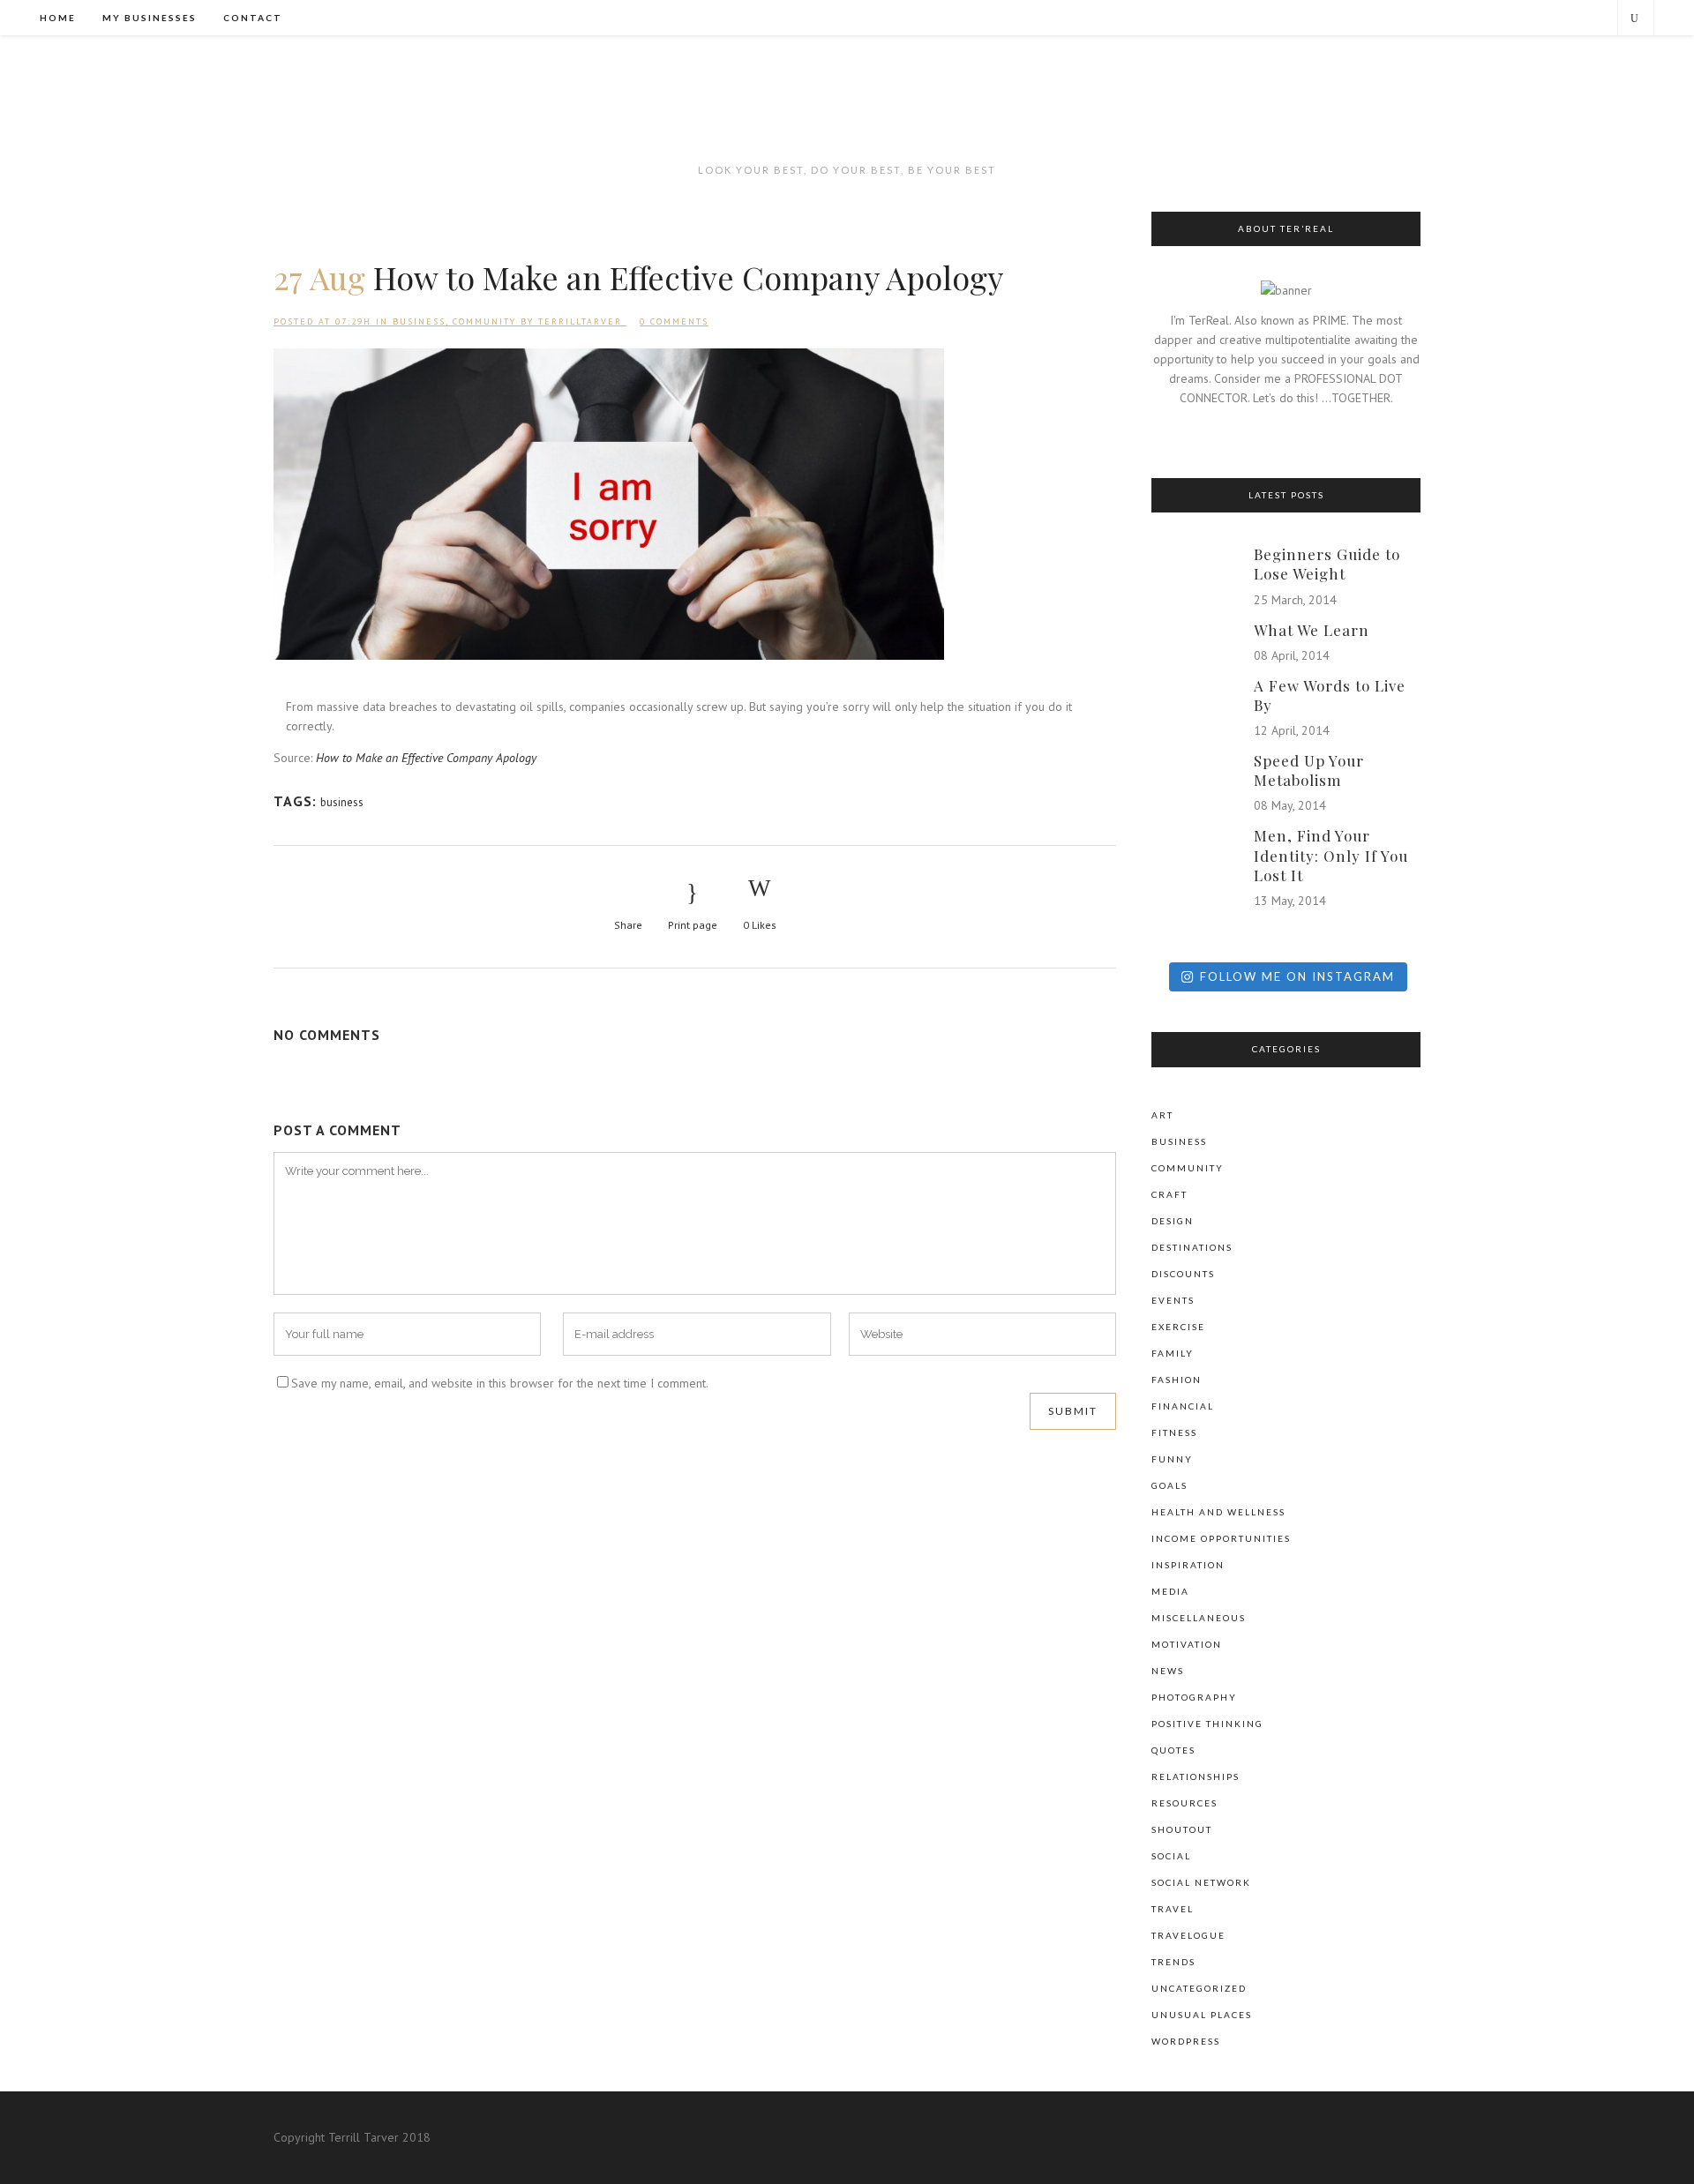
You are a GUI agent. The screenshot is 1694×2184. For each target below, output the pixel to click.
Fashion (1177, 1380)
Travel (1173, 1909)
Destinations (1192, 1247)
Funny (1172, 1459)
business (342, 802)
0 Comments (674, 322)
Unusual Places (1202, 2015)
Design (1173, 1221)
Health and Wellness (1218, 1512)
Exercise (1178, 1327)
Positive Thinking (1207, 1724)
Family (1173, 1353)
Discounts (1183, 1274)
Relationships (1196, 1776)
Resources (1184, 1803)
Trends (1173, 1962)
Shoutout (1182, 1829)
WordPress (1186, 2041)
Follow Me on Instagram (1297, 976)
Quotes (1173, 1750)
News (1168, 1671)
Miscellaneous (1199, 1618)
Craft (1169, 1194)
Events (1173, 1300)
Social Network (1201, 1882)
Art (1162, 1115)
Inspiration (1188, 1565)
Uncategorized (1199, 1988)
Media (1170, 1591)
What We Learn (1312, 630)
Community (484, 322)
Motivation (1187, 1644)
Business (419, 322)
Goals (1169, 1485)
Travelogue (1188, 1935)
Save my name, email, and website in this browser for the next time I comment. (500, 1383)
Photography (1194, 1697)
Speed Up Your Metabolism (1309, 770)
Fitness (1174, 1432)
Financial (1183, 1406)
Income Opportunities (1221, 1538)
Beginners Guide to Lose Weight (1327, 564)
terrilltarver (580, 322)
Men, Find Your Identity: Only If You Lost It (1331, 855)
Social (1171, 1856)
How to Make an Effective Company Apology (426, 758)
